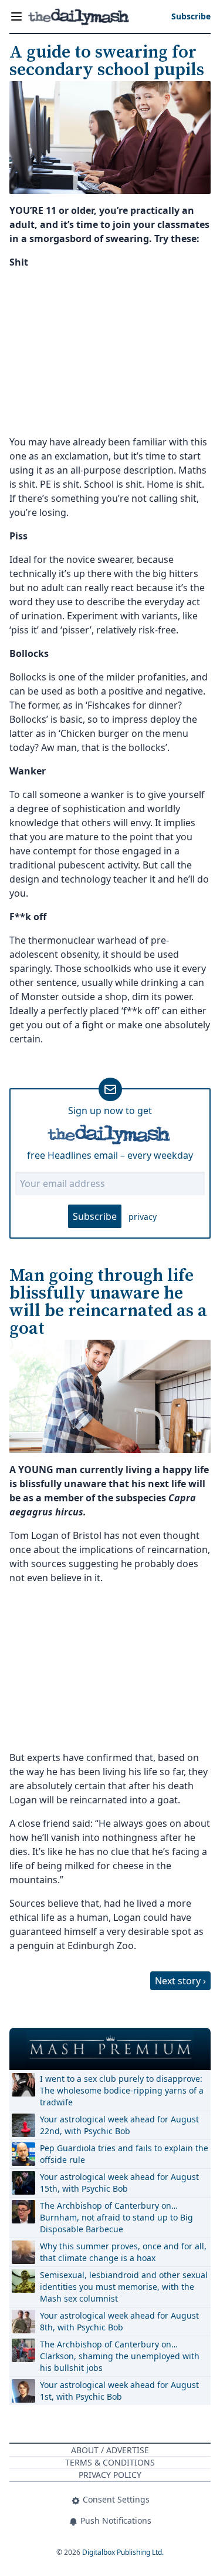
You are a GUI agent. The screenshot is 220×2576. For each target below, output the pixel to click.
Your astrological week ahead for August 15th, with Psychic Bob (119, 2183)
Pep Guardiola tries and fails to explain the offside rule (124, 2154)
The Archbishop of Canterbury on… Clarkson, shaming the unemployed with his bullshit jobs (120, 2356)
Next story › (180, 1981)
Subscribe (95, 1216)
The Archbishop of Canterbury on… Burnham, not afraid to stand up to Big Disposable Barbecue (116, 2217)
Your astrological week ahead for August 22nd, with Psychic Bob (119, 2125)
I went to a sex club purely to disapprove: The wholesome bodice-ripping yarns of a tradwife (122, 2090)
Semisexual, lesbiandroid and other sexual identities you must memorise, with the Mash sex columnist (124, 2287)
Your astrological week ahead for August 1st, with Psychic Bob (119, 2391)
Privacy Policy (110, 2475)
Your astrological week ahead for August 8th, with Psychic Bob (119, 2321)
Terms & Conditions (110, 2462)
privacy (143, 1217)
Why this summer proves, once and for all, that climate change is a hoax (123, 2252)
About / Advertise (110, 2450)
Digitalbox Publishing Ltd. (123, 2552)
